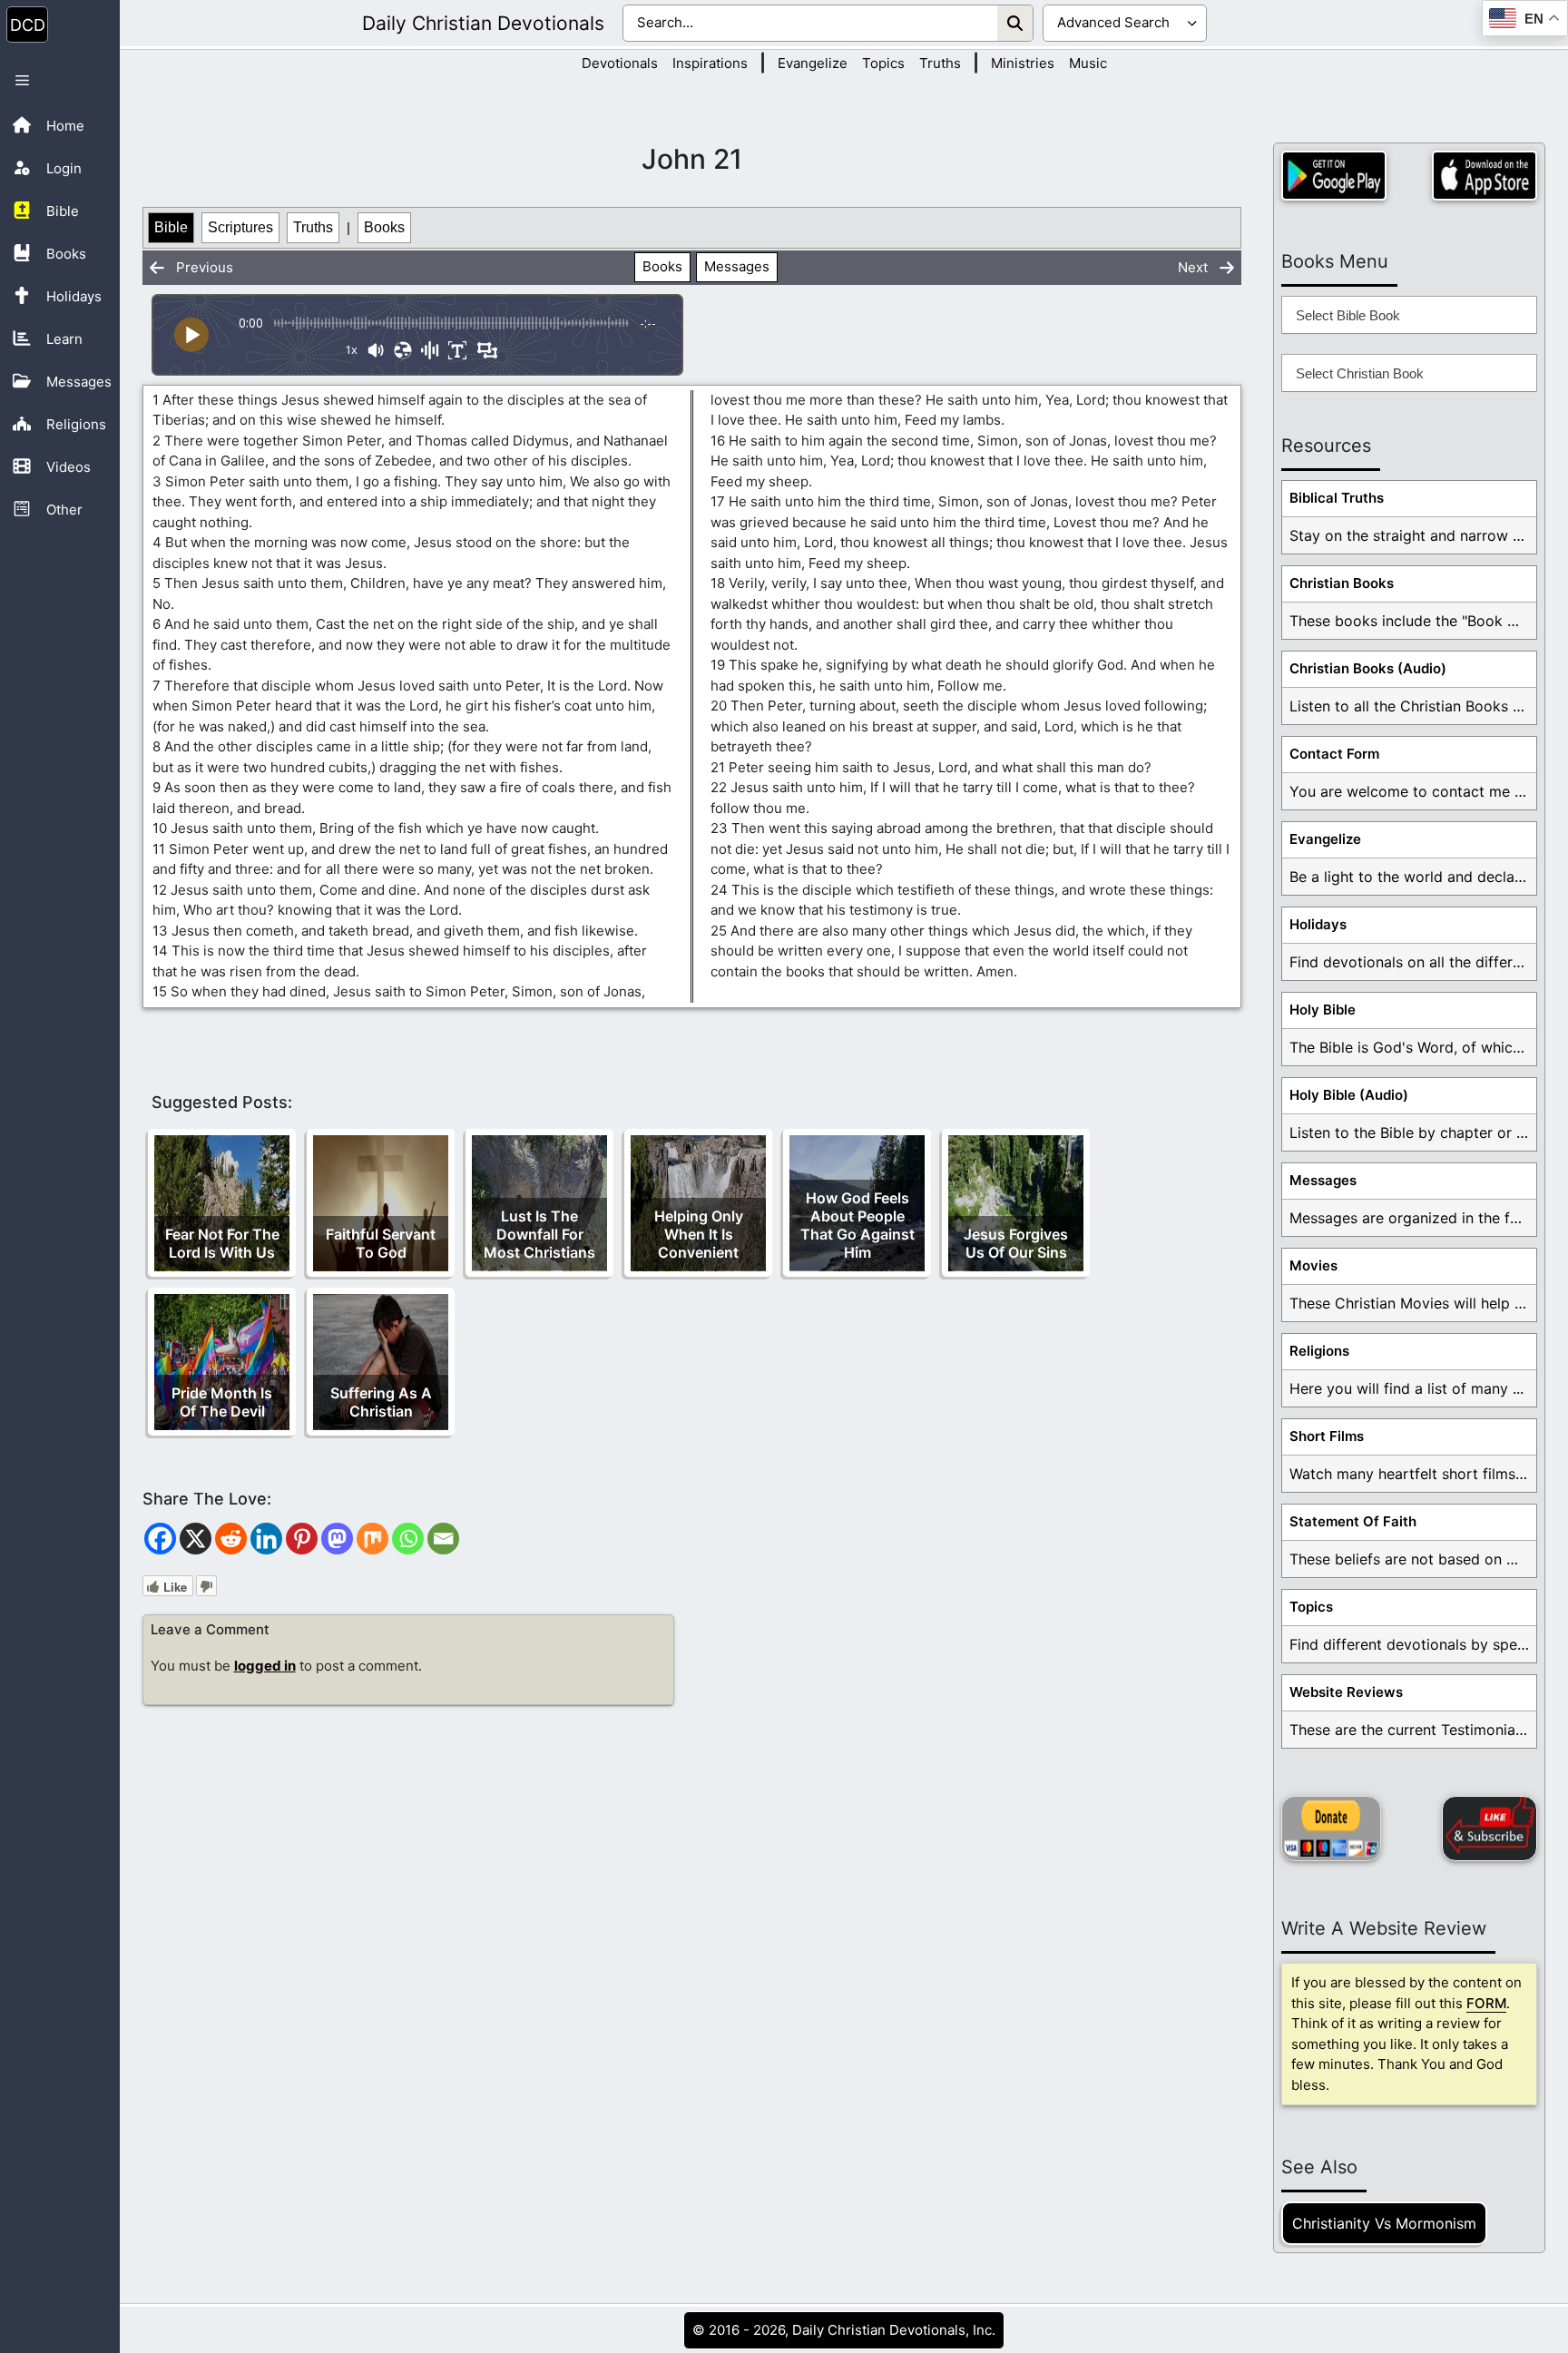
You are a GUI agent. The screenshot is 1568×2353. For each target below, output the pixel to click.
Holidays (1318, 924)
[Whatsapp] (408, 1539)
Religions (1319, 1351)
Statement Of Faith (1353, 1521)
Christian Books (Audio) (1368, 668)
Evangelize (813, 63)
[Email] (443, 1539)
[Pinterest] (302, 1539)
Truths (940, 63)
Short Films (1327, 1436)
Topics (883, 63)
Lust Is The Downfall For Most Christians (539, 1234)
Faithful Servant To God (381, 1243)
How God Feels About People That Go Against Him (857, 1225)
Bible (171, 227)
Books (384, 227)
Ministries (1023, 63)
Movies (1313, 1265)
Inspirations (710, 63)
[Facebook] (160, 1539)
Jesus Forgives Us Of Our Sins (1016, 1243)
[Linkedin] (266, 1539)
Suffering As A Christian (381, 1402)
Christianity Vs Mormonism (1384, 2223)
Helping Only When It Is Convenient (699, 1234)
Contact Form (1334, 754)
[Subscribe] (1490, 1828)
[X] (196, 1539)
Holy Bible (1323, 1010)
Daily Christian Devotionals (483, 23)
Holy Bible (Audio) (1349, 1095)
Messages (737, 266)
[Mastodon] (337, 1539)
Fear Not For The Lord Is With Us (222, 1243)
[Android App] (1334, 176)
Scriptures (240, 227)
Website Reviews (1346, 1692)
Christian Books (1342, 583)
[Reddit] (231, 1539)
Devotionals (620, 63)
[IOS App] (1485, 176)
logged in (265, 1666)
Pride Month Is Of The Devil (222, 1402)
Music (1088, 63)
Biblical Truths (1337, 498)
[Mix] (372, 1539)
